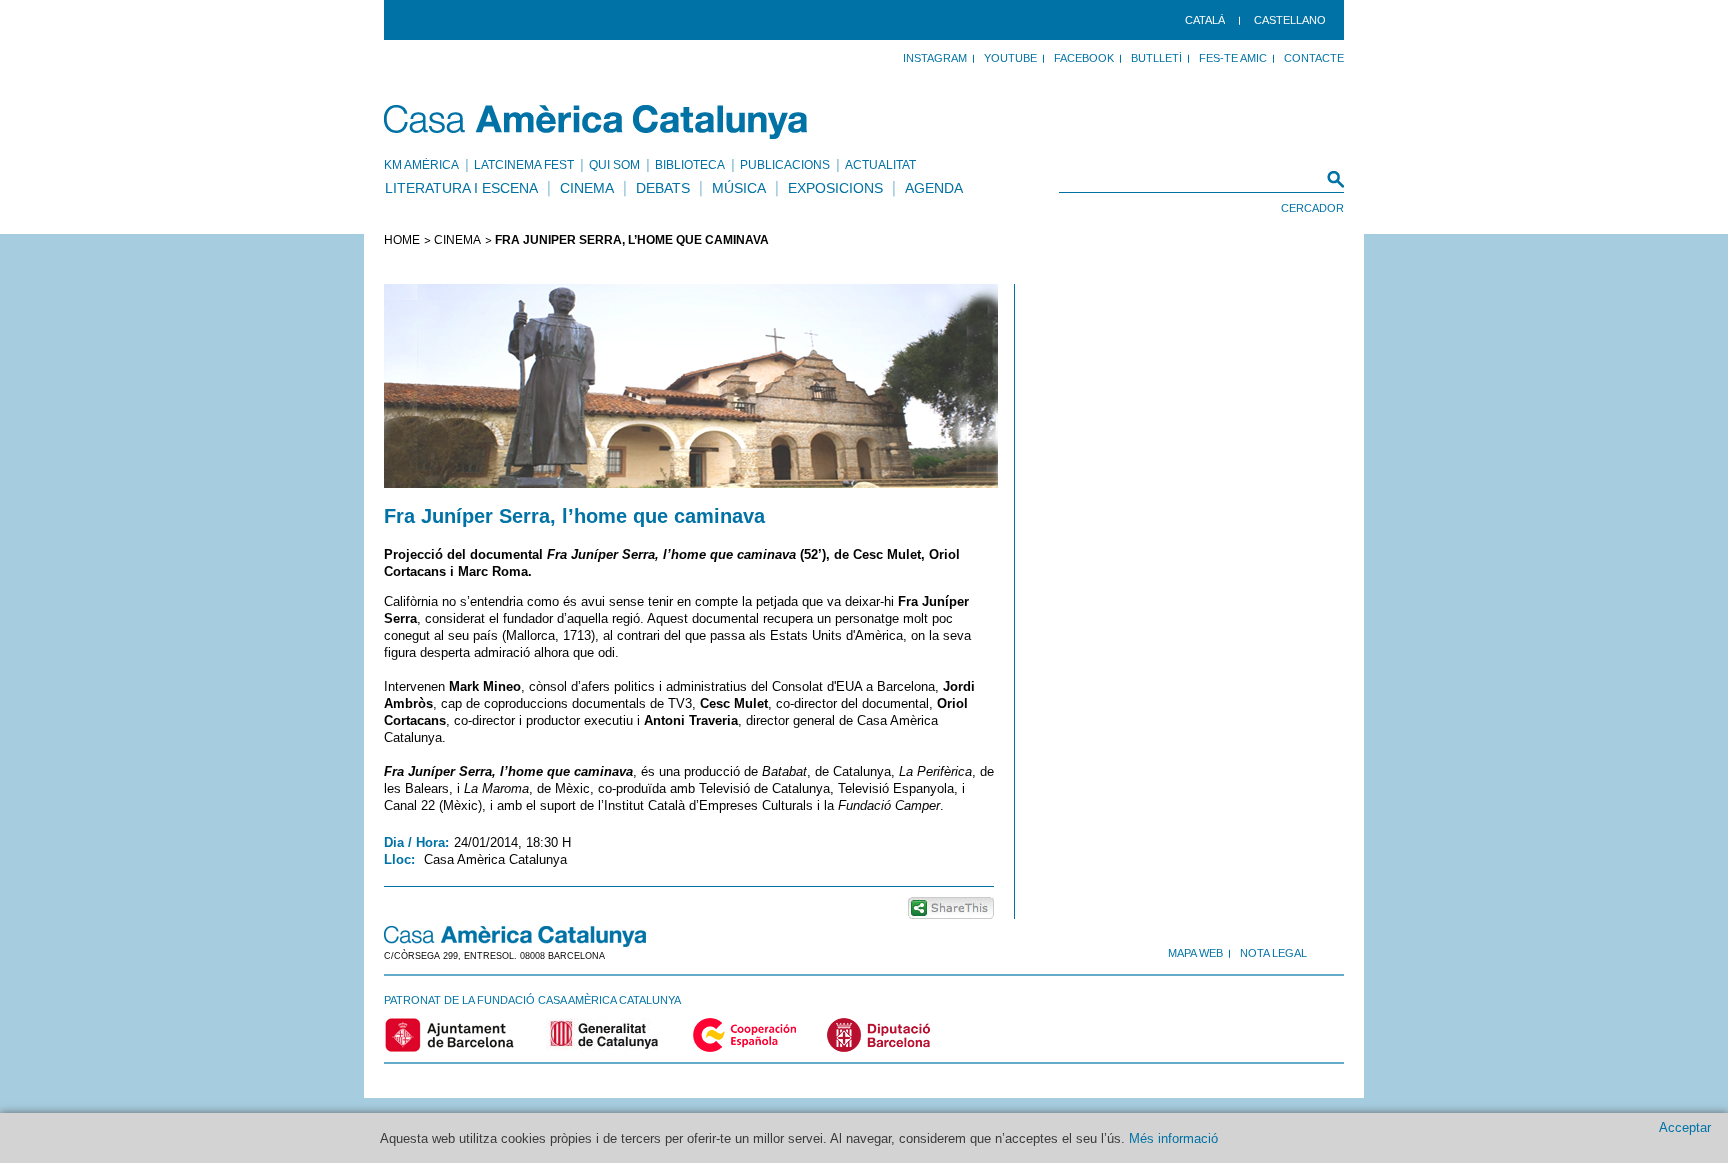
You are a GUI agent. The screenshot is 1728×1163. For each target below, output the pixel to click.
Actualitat (880, 165)
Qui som (614, 165)
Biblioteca (690, 165)
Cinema (587, 188)
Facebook (1084, 58)
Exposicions (835, 188)
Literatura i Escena (461, 188)
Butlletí (1156, 58)
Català (1205, 20)
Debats (663, 188)
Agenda (934, 188)
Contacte (1314, 58)
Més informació (1173, 1138)
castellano (1290, 20)
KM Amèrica (421, 165)
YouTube (1010, 58)
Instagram (935, 58)
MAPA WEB (1195, 953)
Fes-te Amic (1233, 58)
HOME (402, 240)
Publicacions (785, 165)
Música (739, 188)
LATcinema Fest (524, 165)
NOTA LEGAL (1273, 953)
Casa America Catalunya (596, 122)
